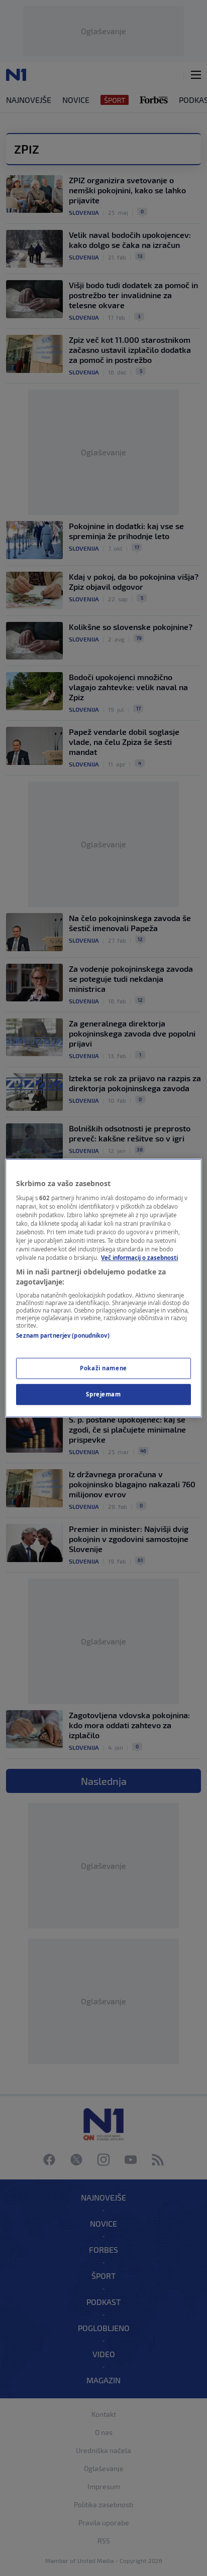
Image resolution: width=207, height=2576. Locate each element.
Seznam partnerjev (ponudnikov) (63, 1336)
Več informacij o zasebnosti (139, 1258)
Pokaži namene (103, 1368)
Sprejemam (103, 1394)
